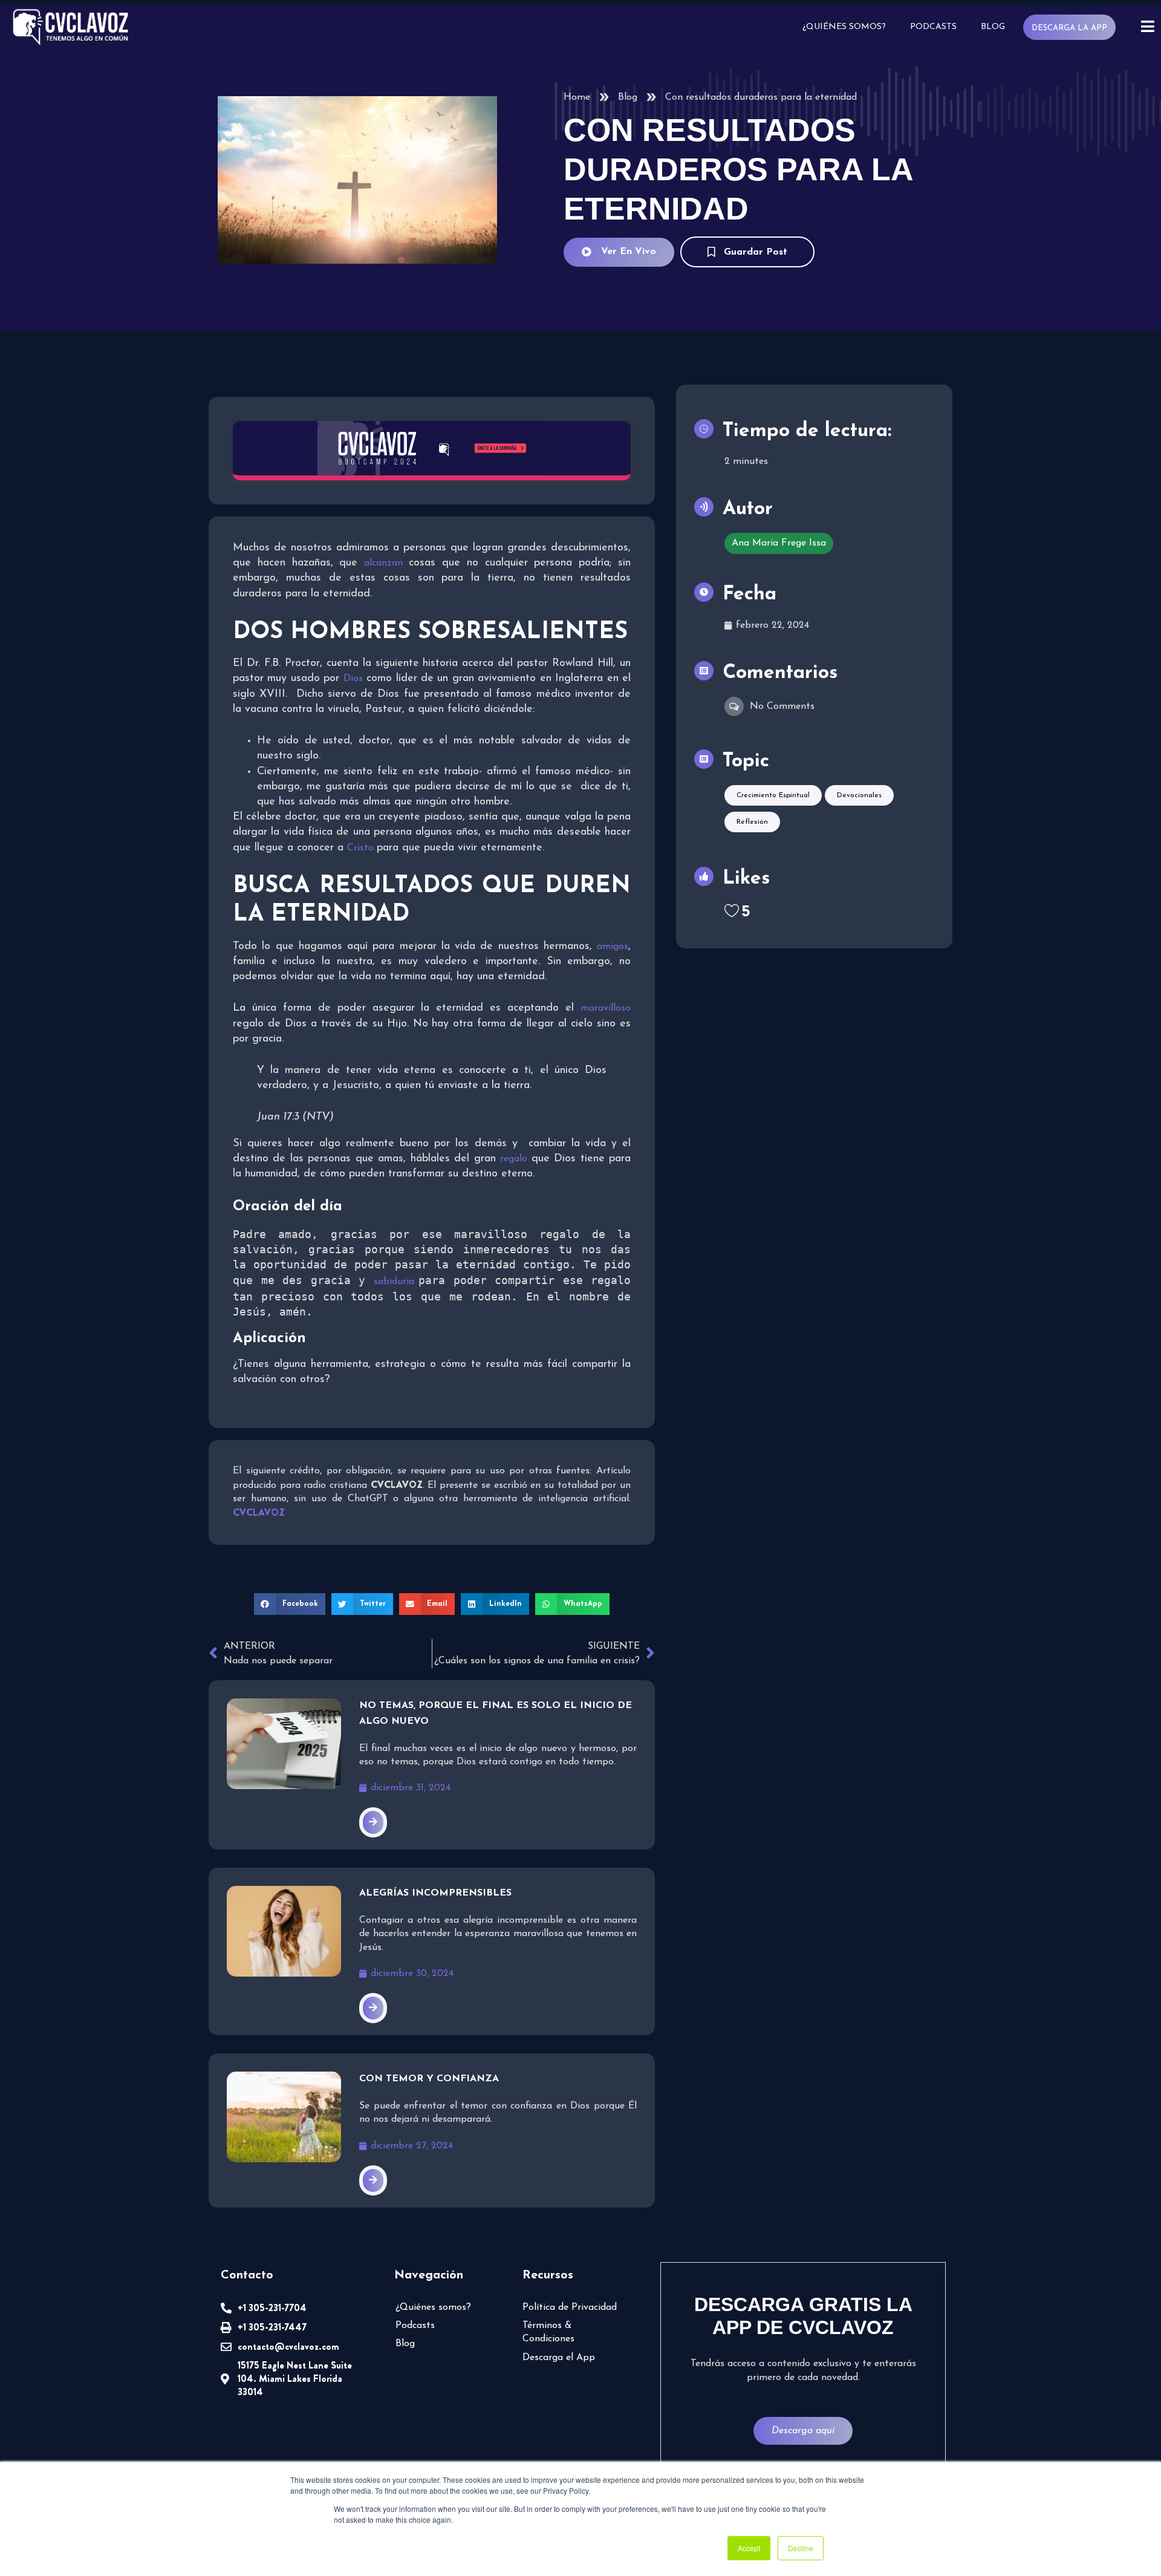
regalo (515, 1159)
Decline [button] (801, 2548)
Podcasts (933, 27)
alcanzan (386, 563)
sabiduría (396, 1282)
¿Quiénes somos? (844, 27)
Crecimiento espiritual (773, 795)
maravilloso (606, 1008)
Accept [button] (749, 2548)
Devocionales (859, 795)
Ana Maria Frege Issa (779, 543)
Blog (993, 27)
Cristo (362, 848)
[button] (290, 1604)
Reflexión (752, 822)
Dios (353, 679)
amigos (613, 947)
